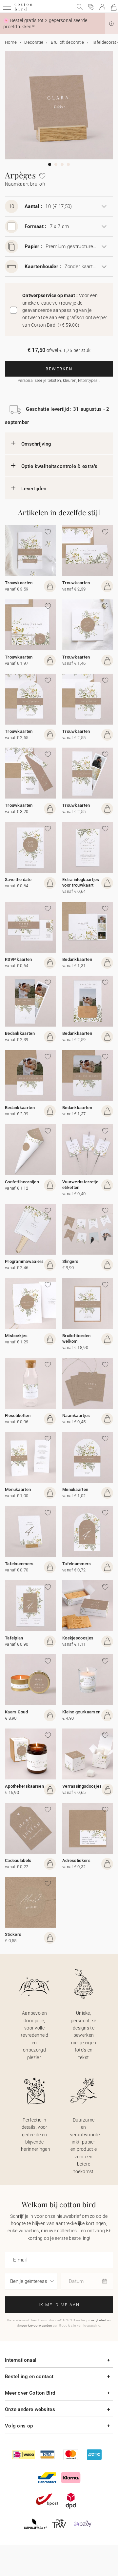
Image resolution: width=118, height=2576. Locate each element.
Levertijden (34, 489)
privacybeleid (97, 2320)
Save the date (18, 880)
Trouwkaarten (19, 583)
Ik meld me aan (59, 2305)
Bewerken (59, 369)
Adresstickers (76, 1860)
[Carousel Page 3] (62, 164)
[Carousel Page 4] (68, 164)
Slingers (70, 1261)
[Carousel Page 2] (56, 164)
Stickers (13, 1934)
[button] (111, 24)
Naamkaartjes (76, 1416)
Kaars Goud (16, 1712)
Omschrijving (36, 444)
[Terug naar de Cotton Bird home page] (23, 10)
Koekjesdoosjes (78, 1638)
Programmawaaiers (24, 1261)
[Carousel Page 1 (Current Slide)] (50, 164)
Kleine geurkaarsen (81, 1712)
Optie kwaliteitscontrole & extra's (59, 466)
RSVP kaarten (19, 959)
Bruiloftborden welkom (76, 1338)
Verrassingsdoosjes (82, 1786)
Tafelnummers (19, 1564)
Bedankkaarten (77, 959)
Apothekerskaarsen (24, 1786)
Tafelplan (14, 1638)
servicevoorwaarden (37, 2325)
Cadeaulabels (18, 1860)
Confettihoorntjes (22, 1182)
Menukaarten (18, 1489)
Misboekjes (16, 1336)
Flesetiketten (18, 1416)
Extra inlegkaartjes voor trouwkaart (81, 882)
